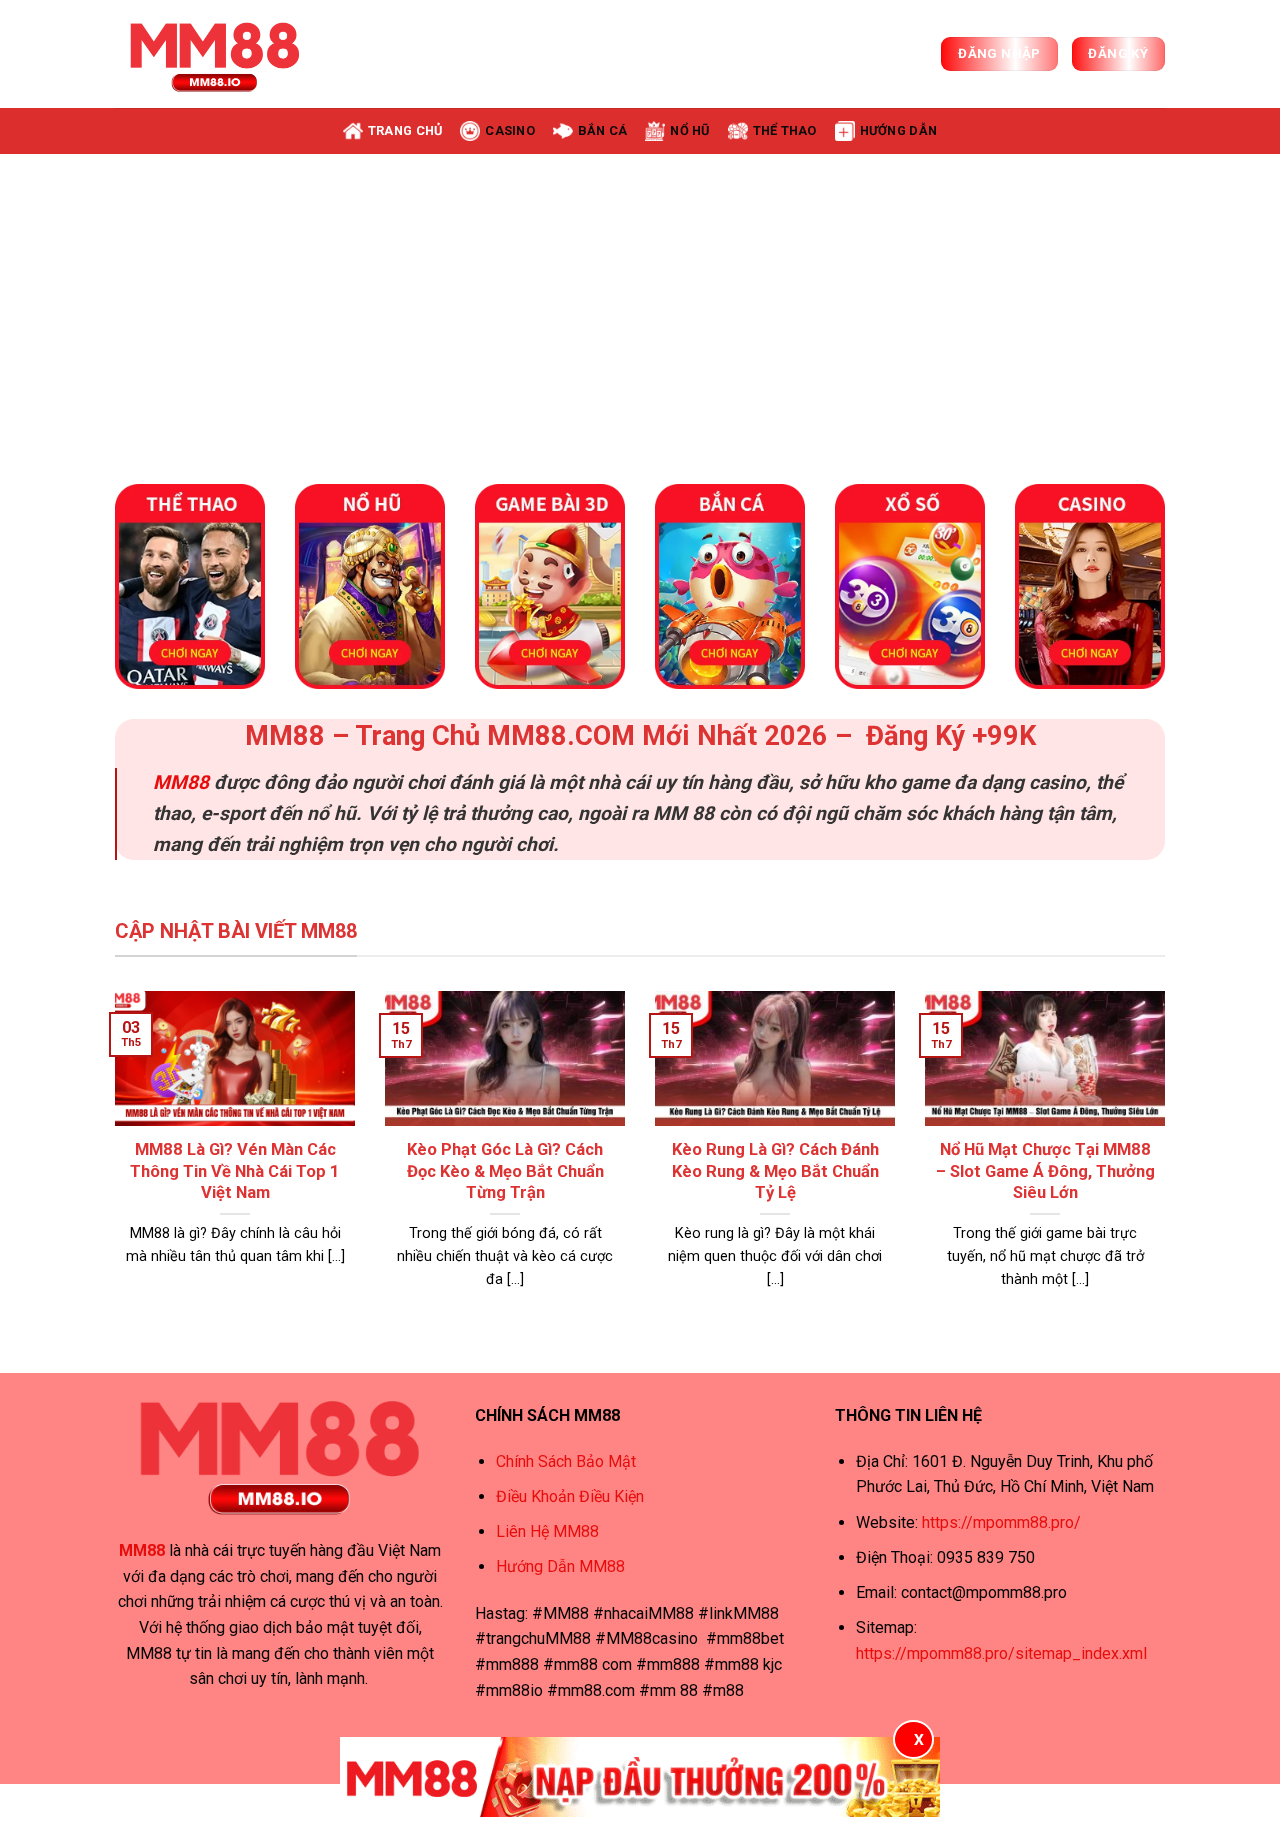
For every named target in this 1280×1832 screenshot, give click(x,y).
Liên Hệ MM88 (547, 1531)
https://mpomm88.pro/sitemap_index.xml (1001, 1653)
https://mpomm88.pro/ (1001, 1522)
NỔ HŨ (689, 130)
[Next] (1229, 304)
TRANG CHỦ (405, 130)
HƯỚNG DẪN (898, 130)
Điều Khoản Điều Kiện (570, 1496)
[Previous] (51, 304)
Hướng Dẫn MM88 (560, 1566)
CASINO (510, 130)
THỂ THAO (785, 130)
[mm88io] (215, 54)
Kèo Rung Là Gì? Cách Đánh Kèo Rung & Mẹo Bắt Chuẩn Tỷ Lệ (775, 1171)
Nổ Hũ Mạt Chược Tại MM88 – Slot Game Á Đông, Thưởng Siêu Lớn (1045, 1171)
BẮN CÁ (603, 130)
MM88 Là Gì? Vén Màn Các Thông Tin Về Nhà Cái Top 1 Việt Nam (235, 1171)
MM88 (181, 782)
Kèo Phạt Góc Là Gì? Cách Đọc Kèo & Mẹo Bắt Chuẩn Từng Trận (505, 1171)
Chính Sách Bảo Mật (566, 1461)
